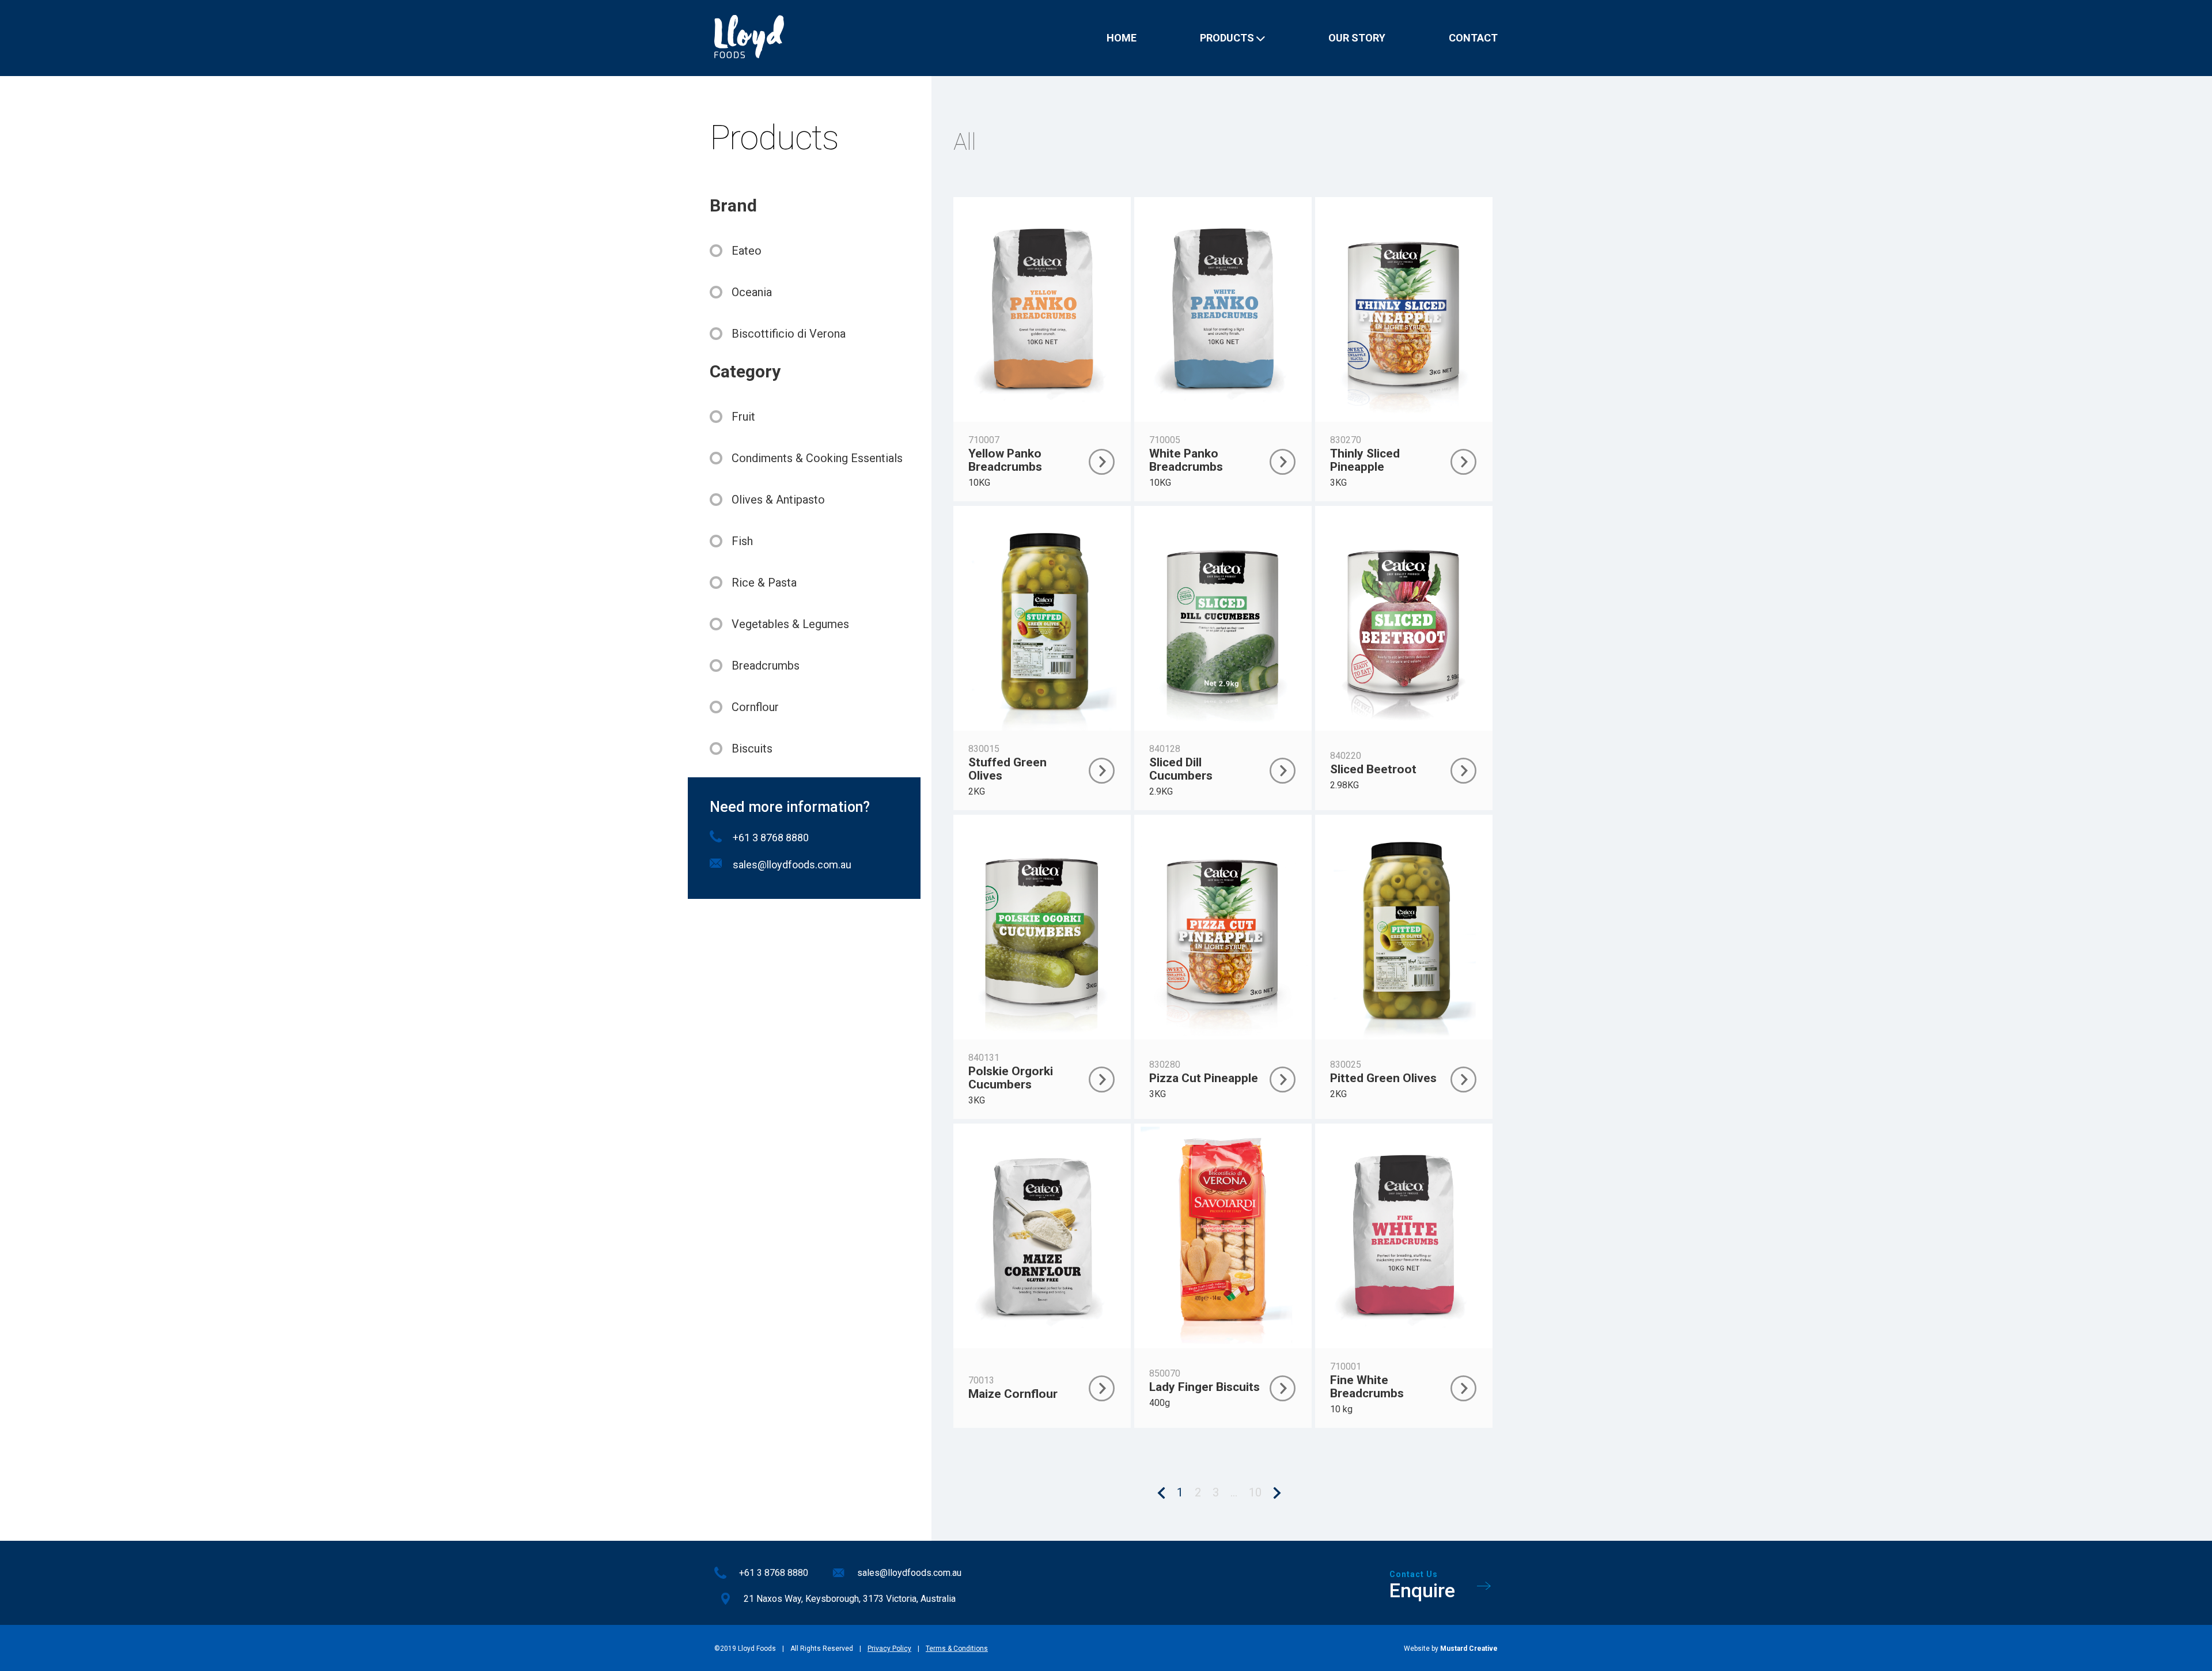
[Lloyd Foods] (749, 38)
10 (1255, 1492)
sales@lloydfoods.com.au (792, 865)
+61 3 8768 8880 (771, 838)
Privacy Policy (889, 1649)
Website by (1451, 1649)
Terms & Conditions (957, 1649)
